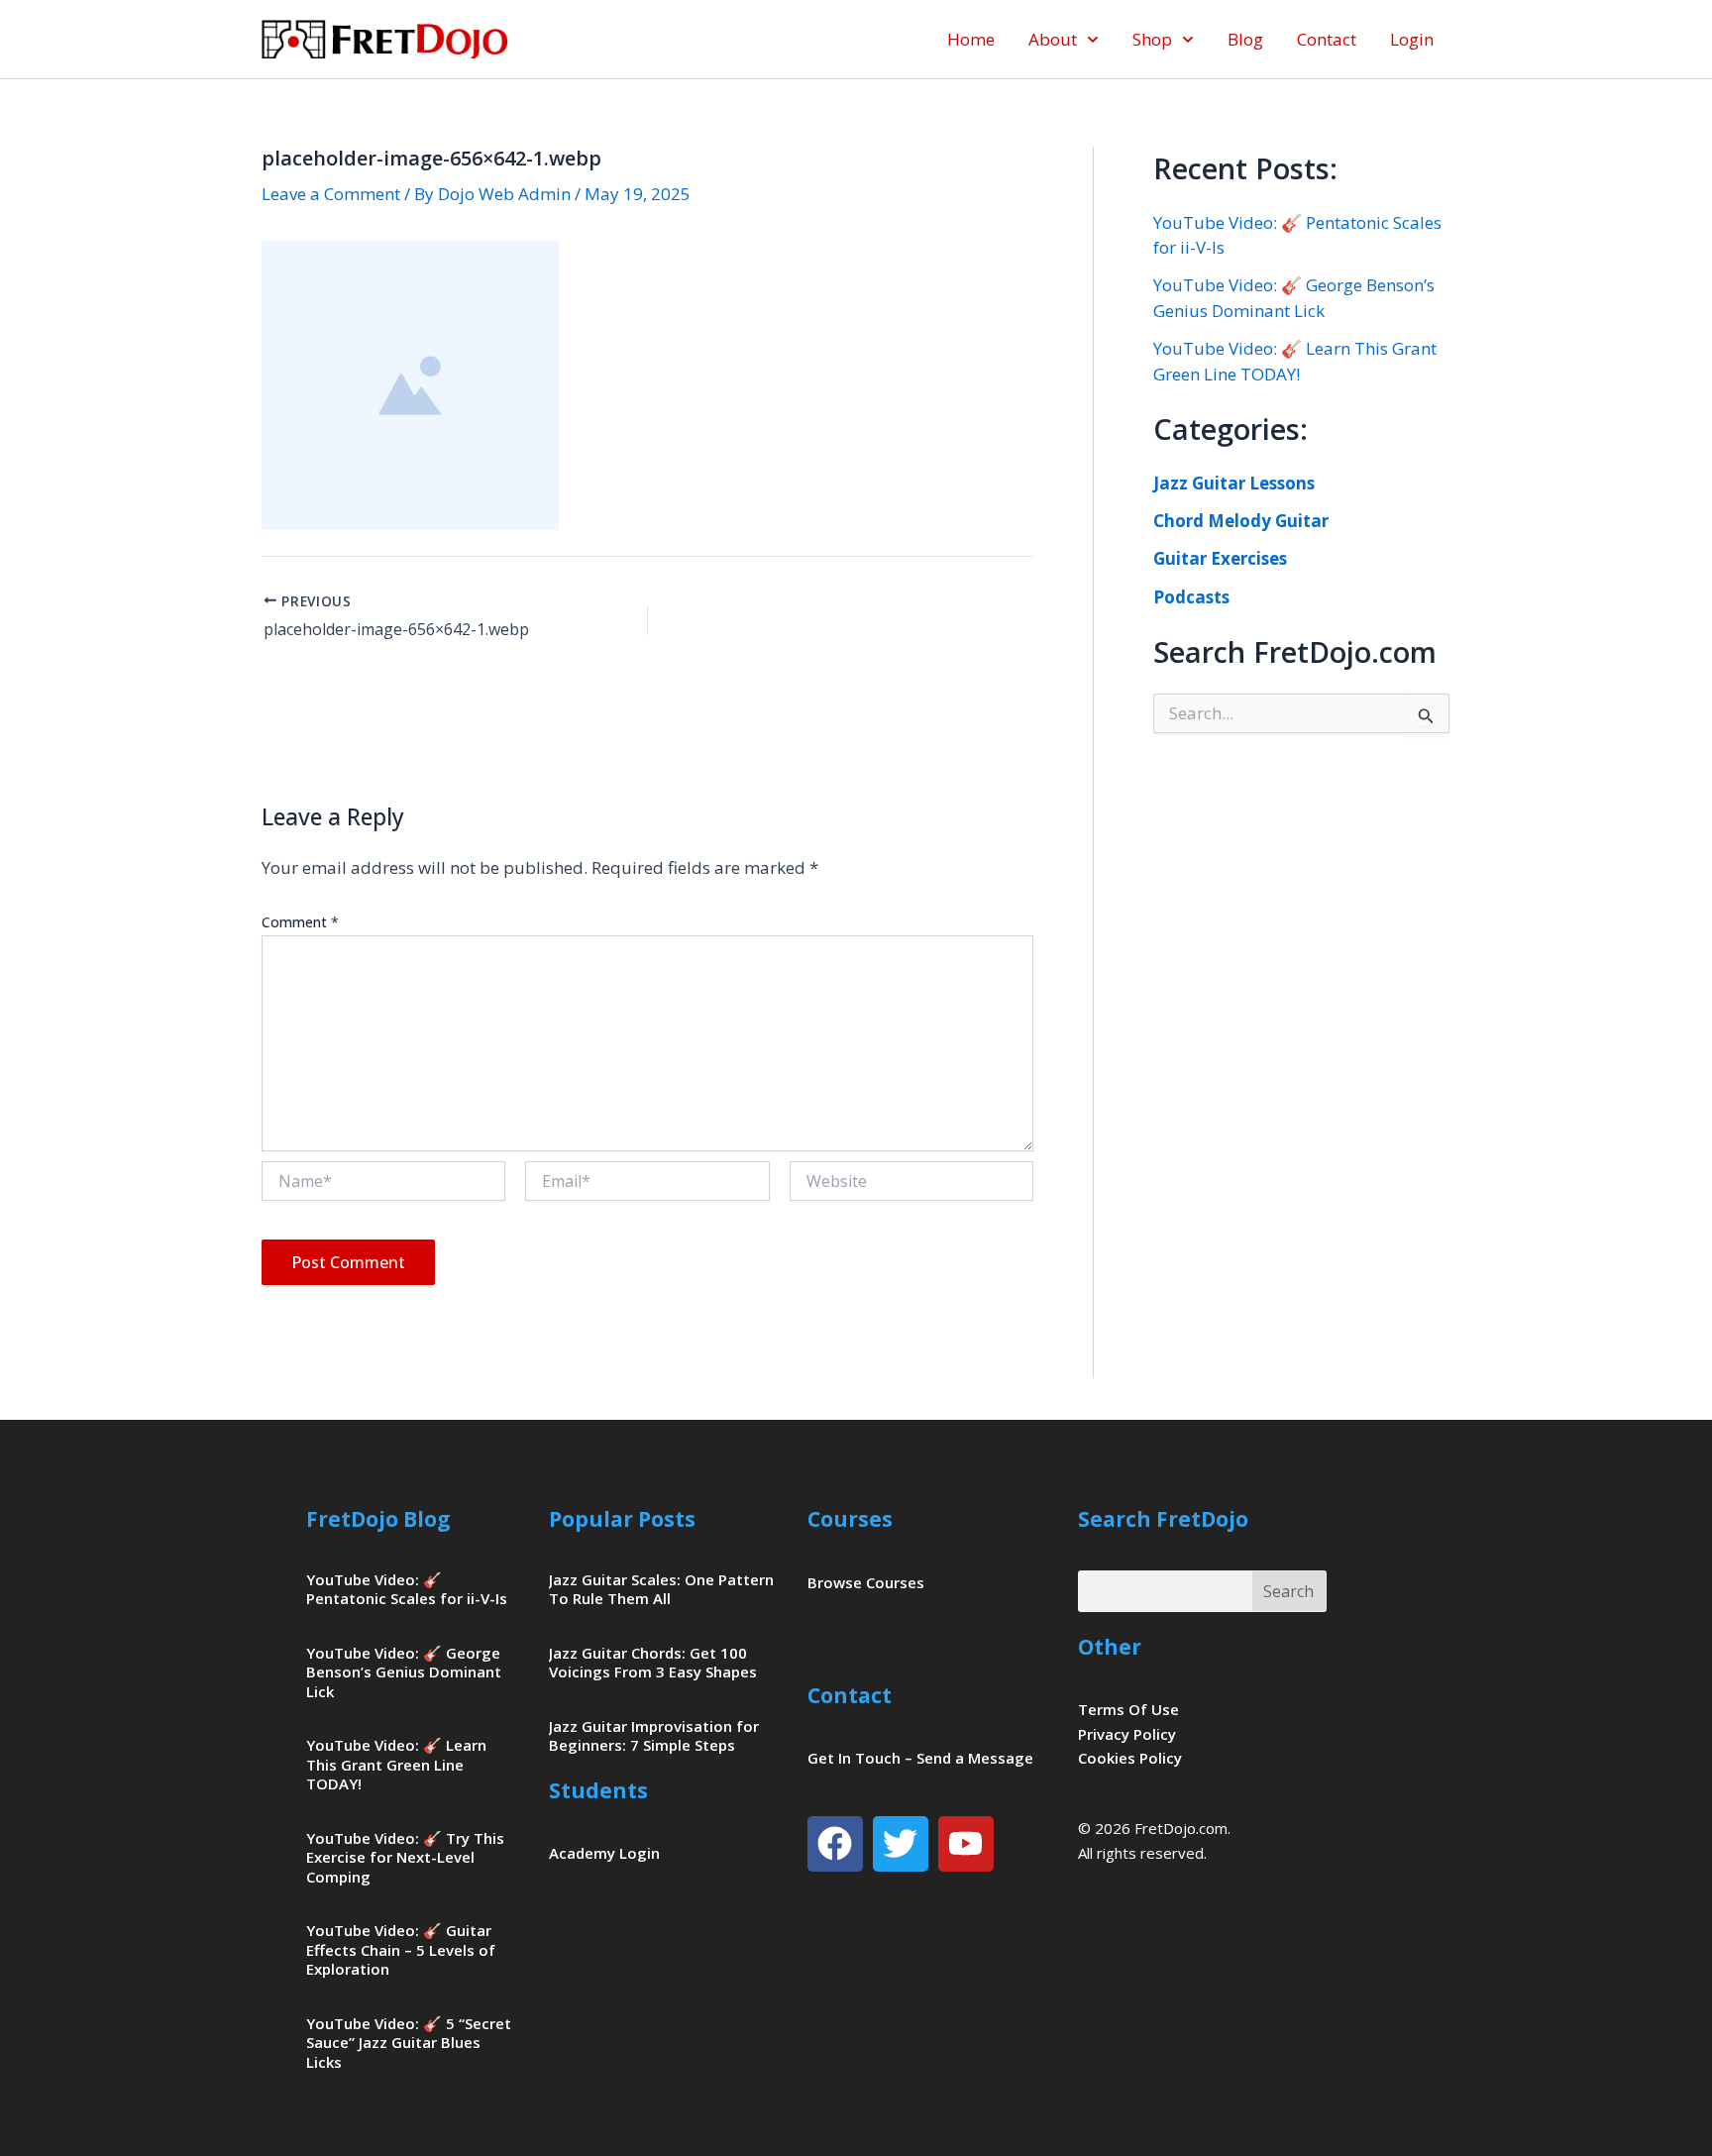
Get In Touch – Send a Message (920, 1758)
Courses (850, 1519)
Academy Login (604, 1853)
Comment (300, 922)
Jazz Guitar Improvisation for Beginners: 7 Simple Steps (654, 1736)
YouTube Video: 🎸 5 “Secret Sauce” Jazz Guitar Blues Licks (409, 2043)
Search (1288, 1591)
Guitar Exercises (1220, 558)
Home (971, 39)
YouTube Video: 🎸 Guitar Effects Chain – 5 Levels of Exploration (401, 1949)
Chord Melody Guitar (1241, 521)
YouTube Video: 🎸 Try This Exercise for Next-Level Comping (405, 1857)
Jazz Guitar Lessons (1234, 483)
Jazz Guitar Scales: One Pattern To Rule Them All (661, 1589)
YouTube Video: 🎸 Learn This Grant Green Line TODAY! (396, 1764)
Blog (1245, 39)
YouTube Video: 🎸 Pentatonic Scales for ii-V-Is (407, 1589)
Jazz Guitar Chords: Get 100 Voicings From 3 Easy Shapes (653, 1663)
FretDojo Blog (378, 1519)
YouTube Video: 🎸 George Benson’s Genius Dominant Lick (404, 1672)
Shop (1152, 39)
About (1053, 39)
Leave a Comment (331, 194)
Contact (1327, 39)
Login (1412, 39)
